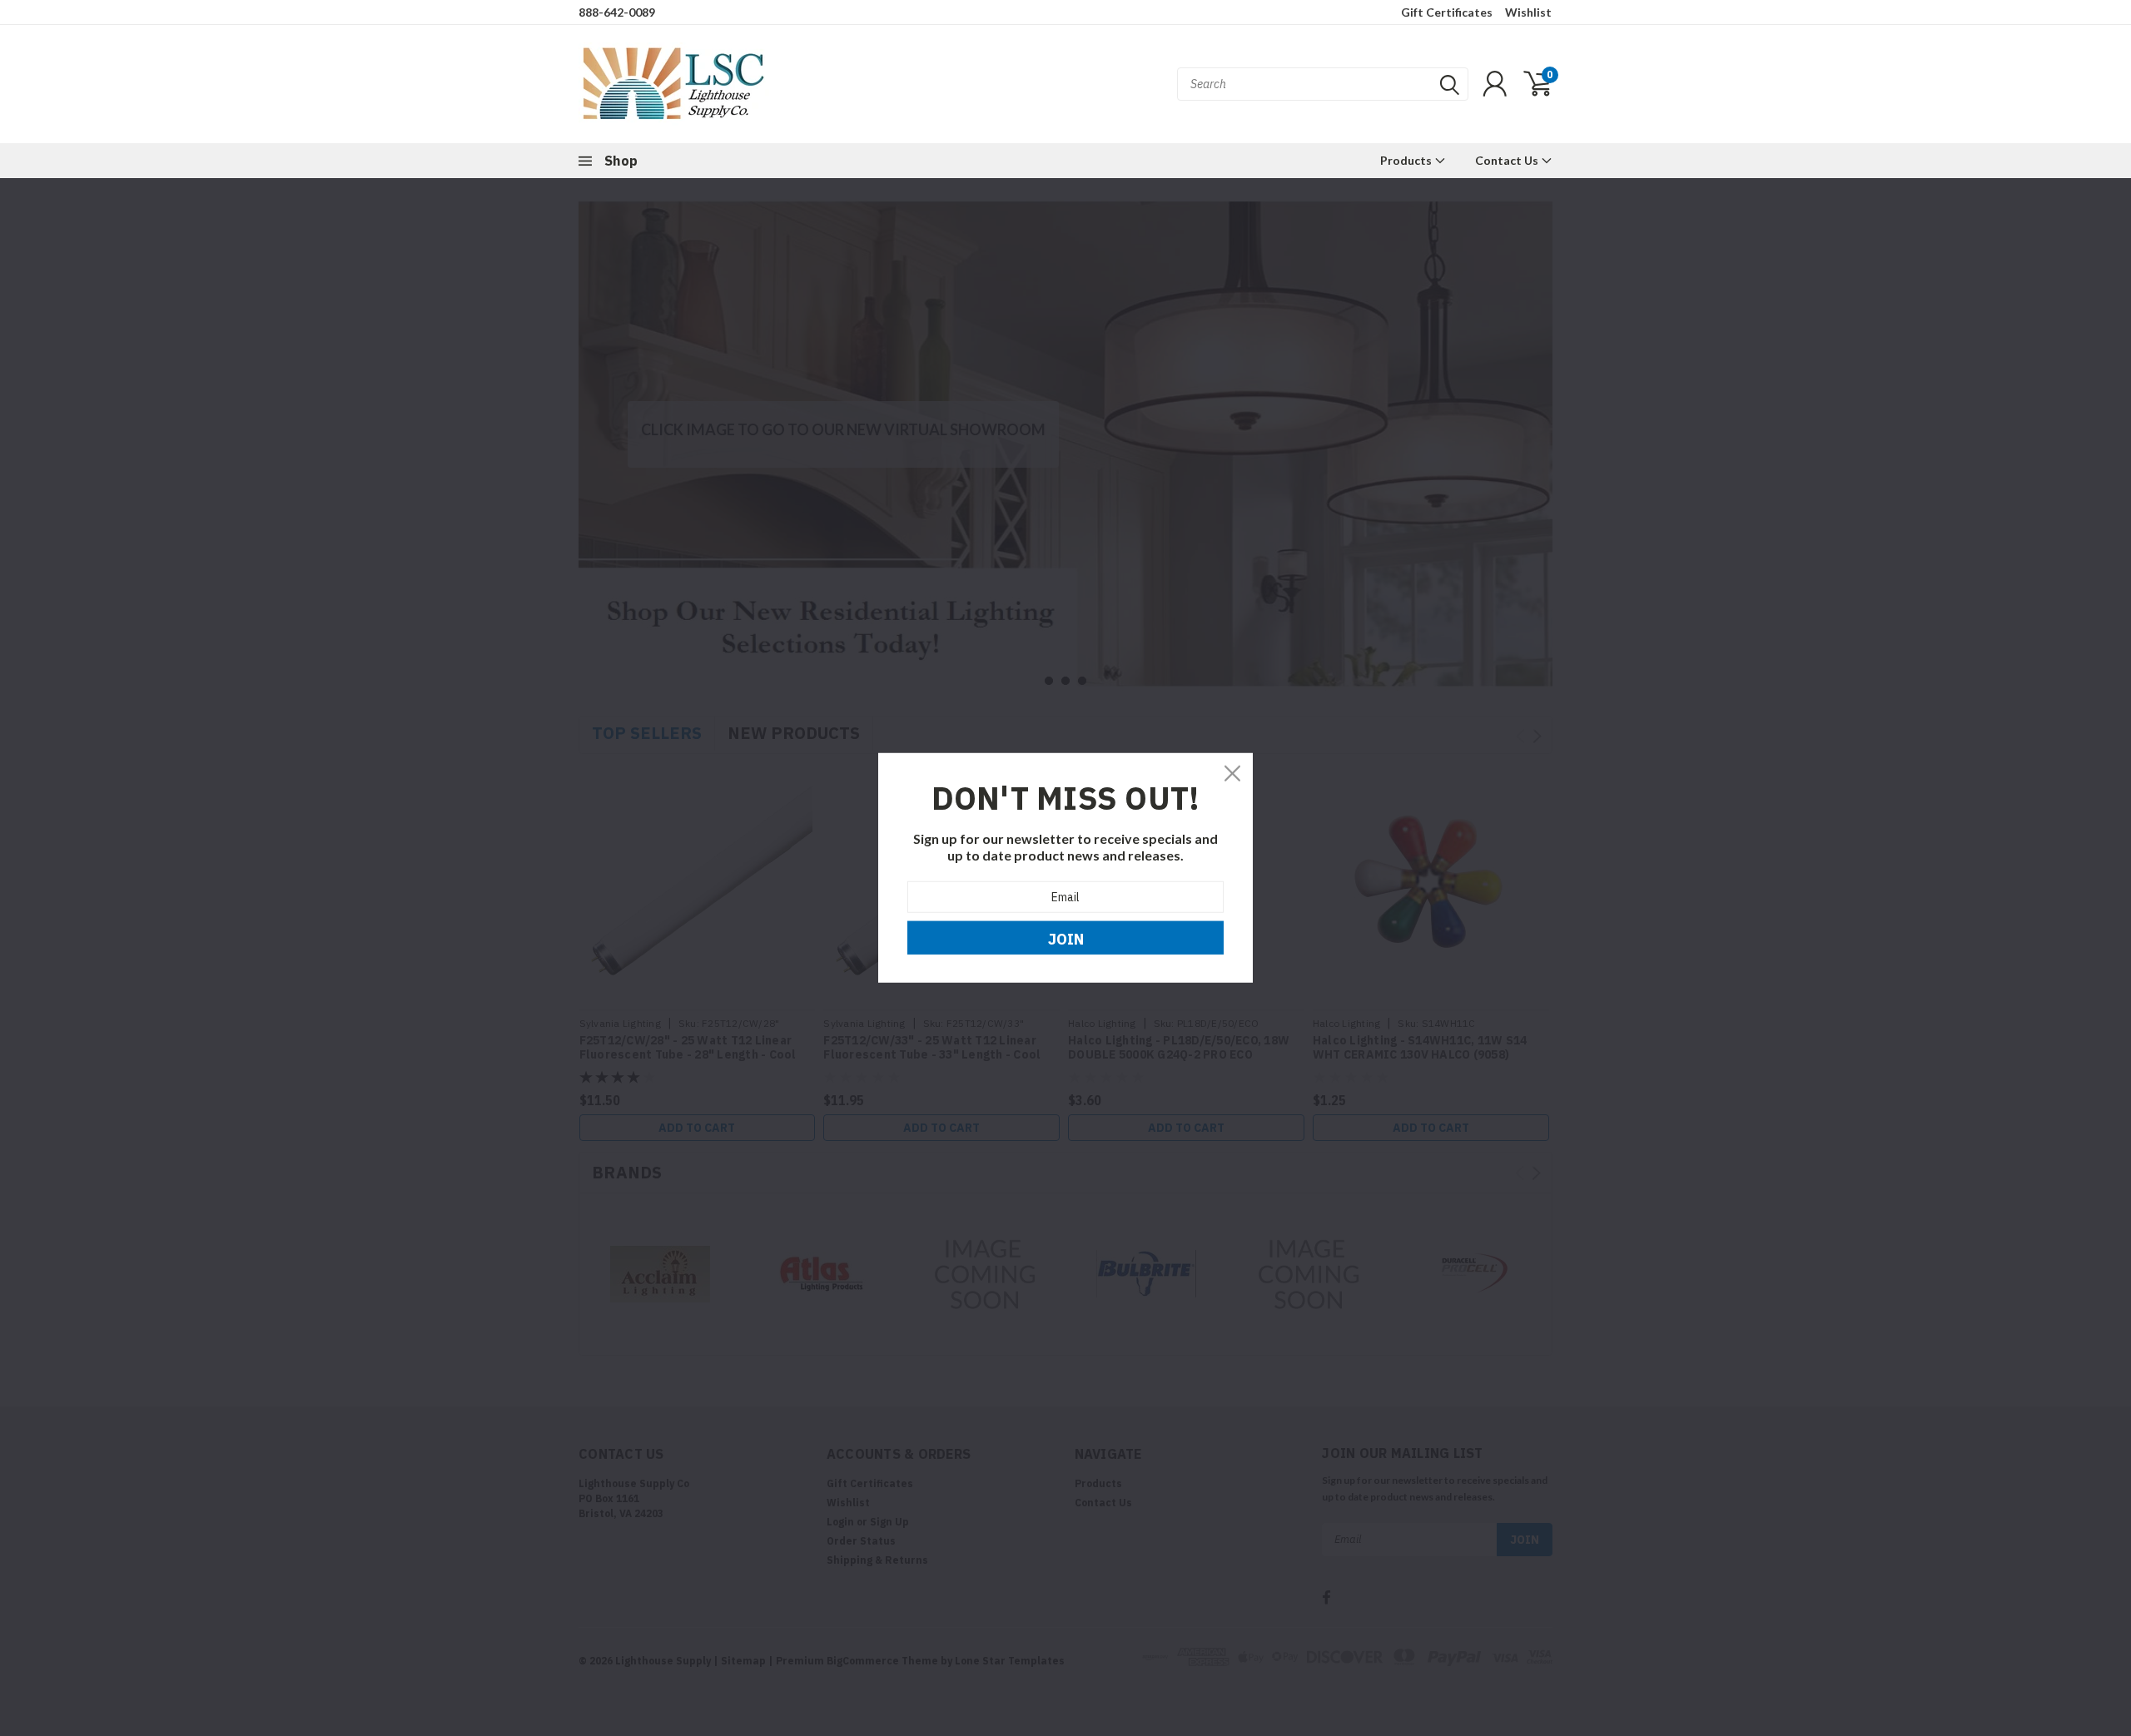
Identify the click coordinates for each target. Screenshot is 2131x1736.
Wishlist (1528, 12)
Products (1407, 160)
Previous (595, 422)
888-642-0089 (617, 12)
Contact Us (1508, 160)
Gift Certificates (1447, 12)
